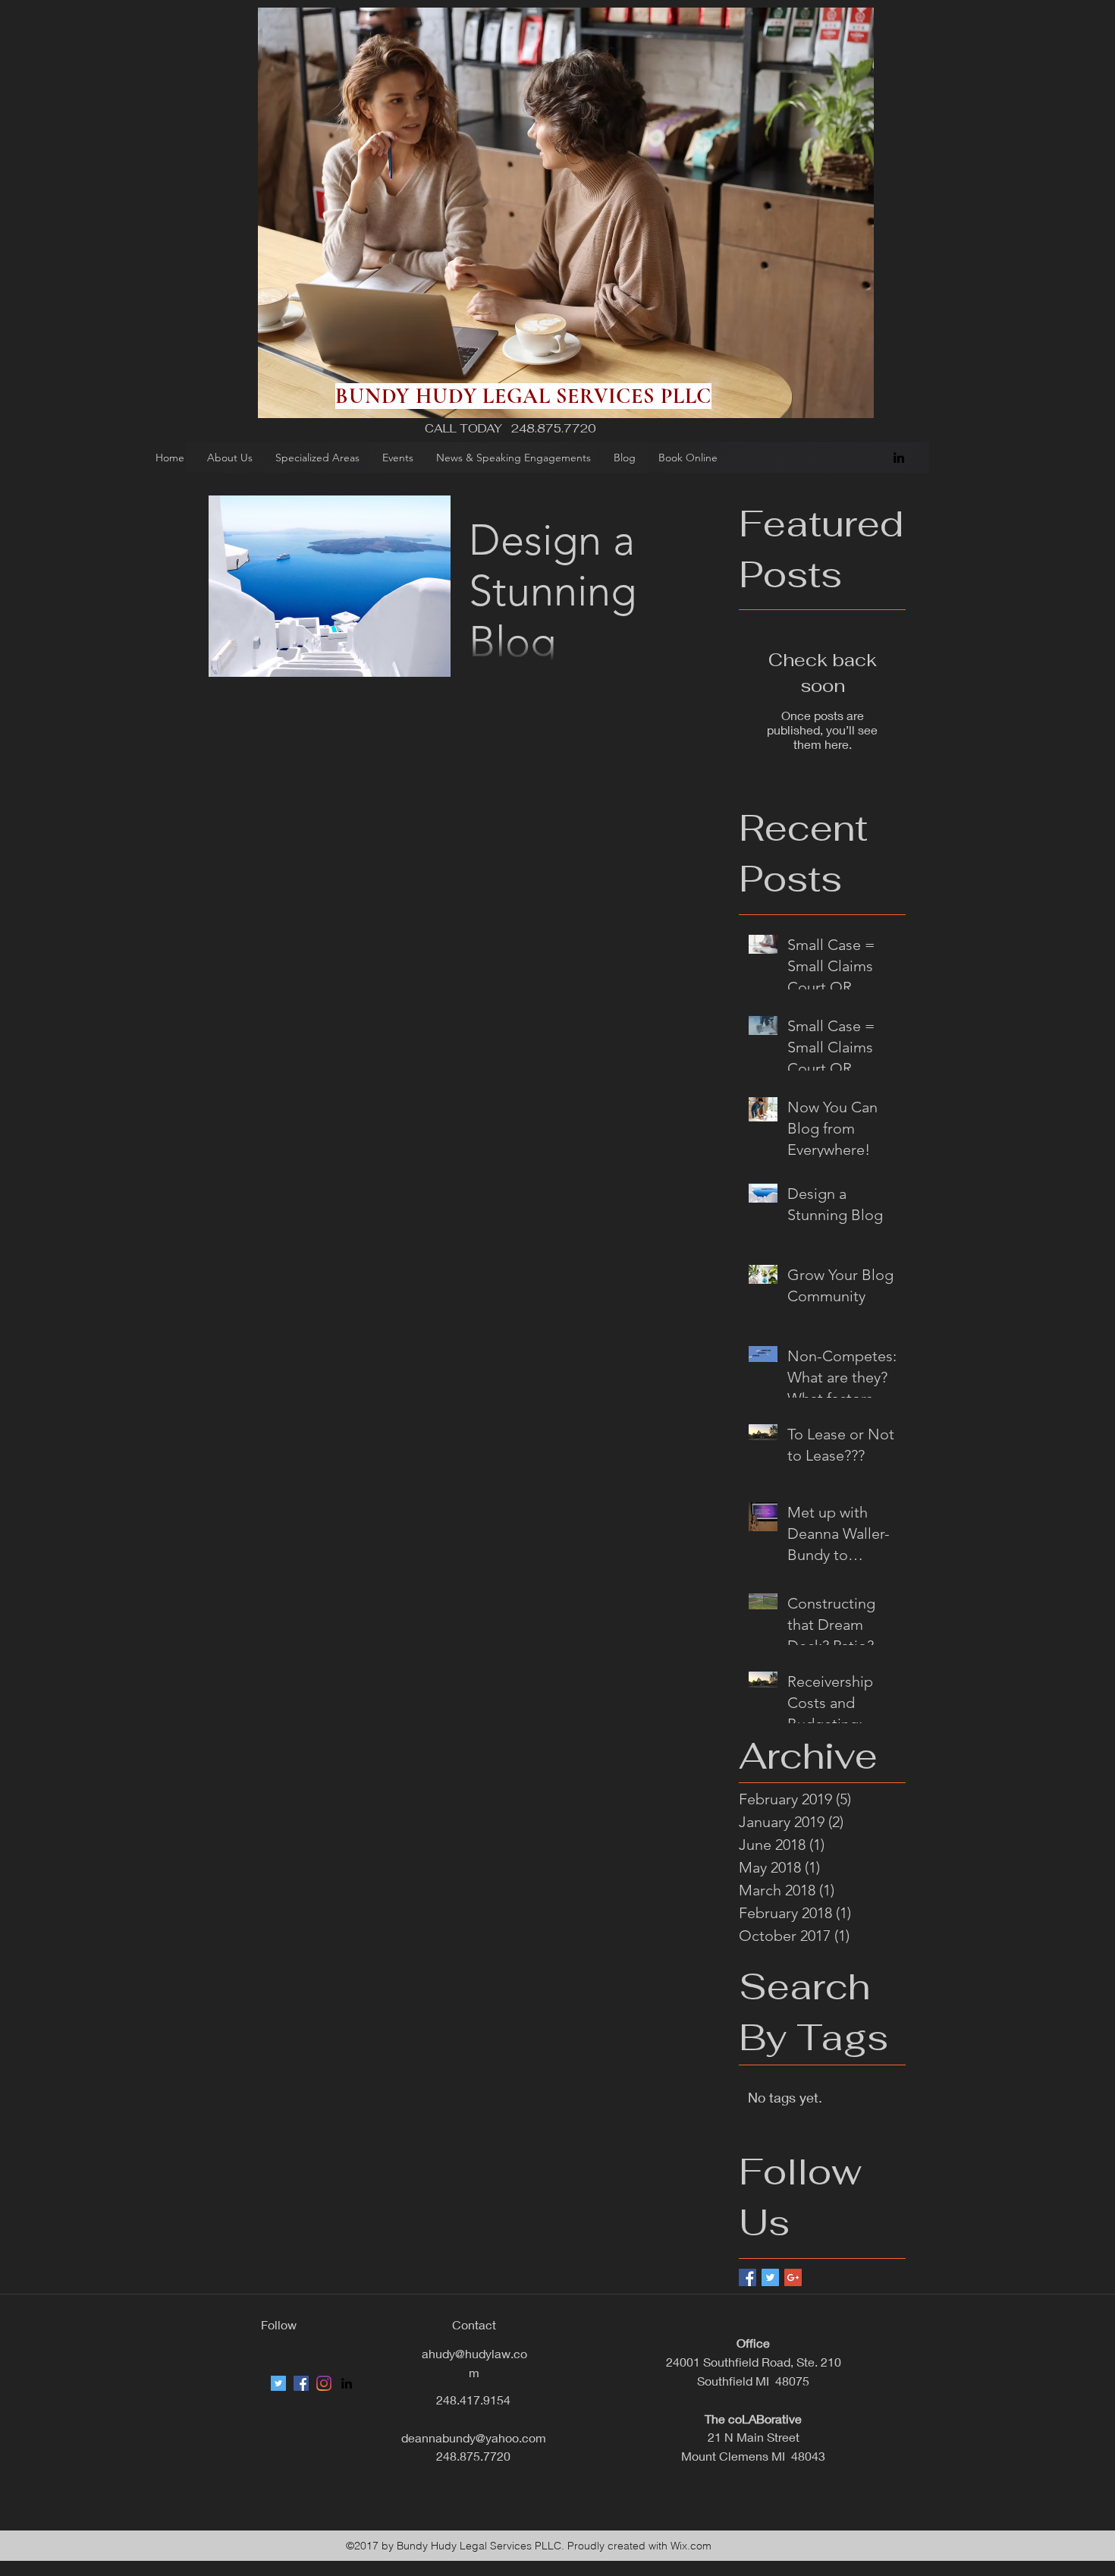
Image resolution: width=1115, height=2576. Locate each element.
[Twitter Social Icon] (278, 2383)
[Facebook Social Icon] (301, 2383)
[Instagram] (324, 2383)
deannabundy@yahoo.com (474, 2438)
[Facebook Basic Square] (748, 2277)
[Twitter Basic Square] (770, 2277)
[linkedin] (899, 458)
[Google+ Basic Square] (793, 2277)
